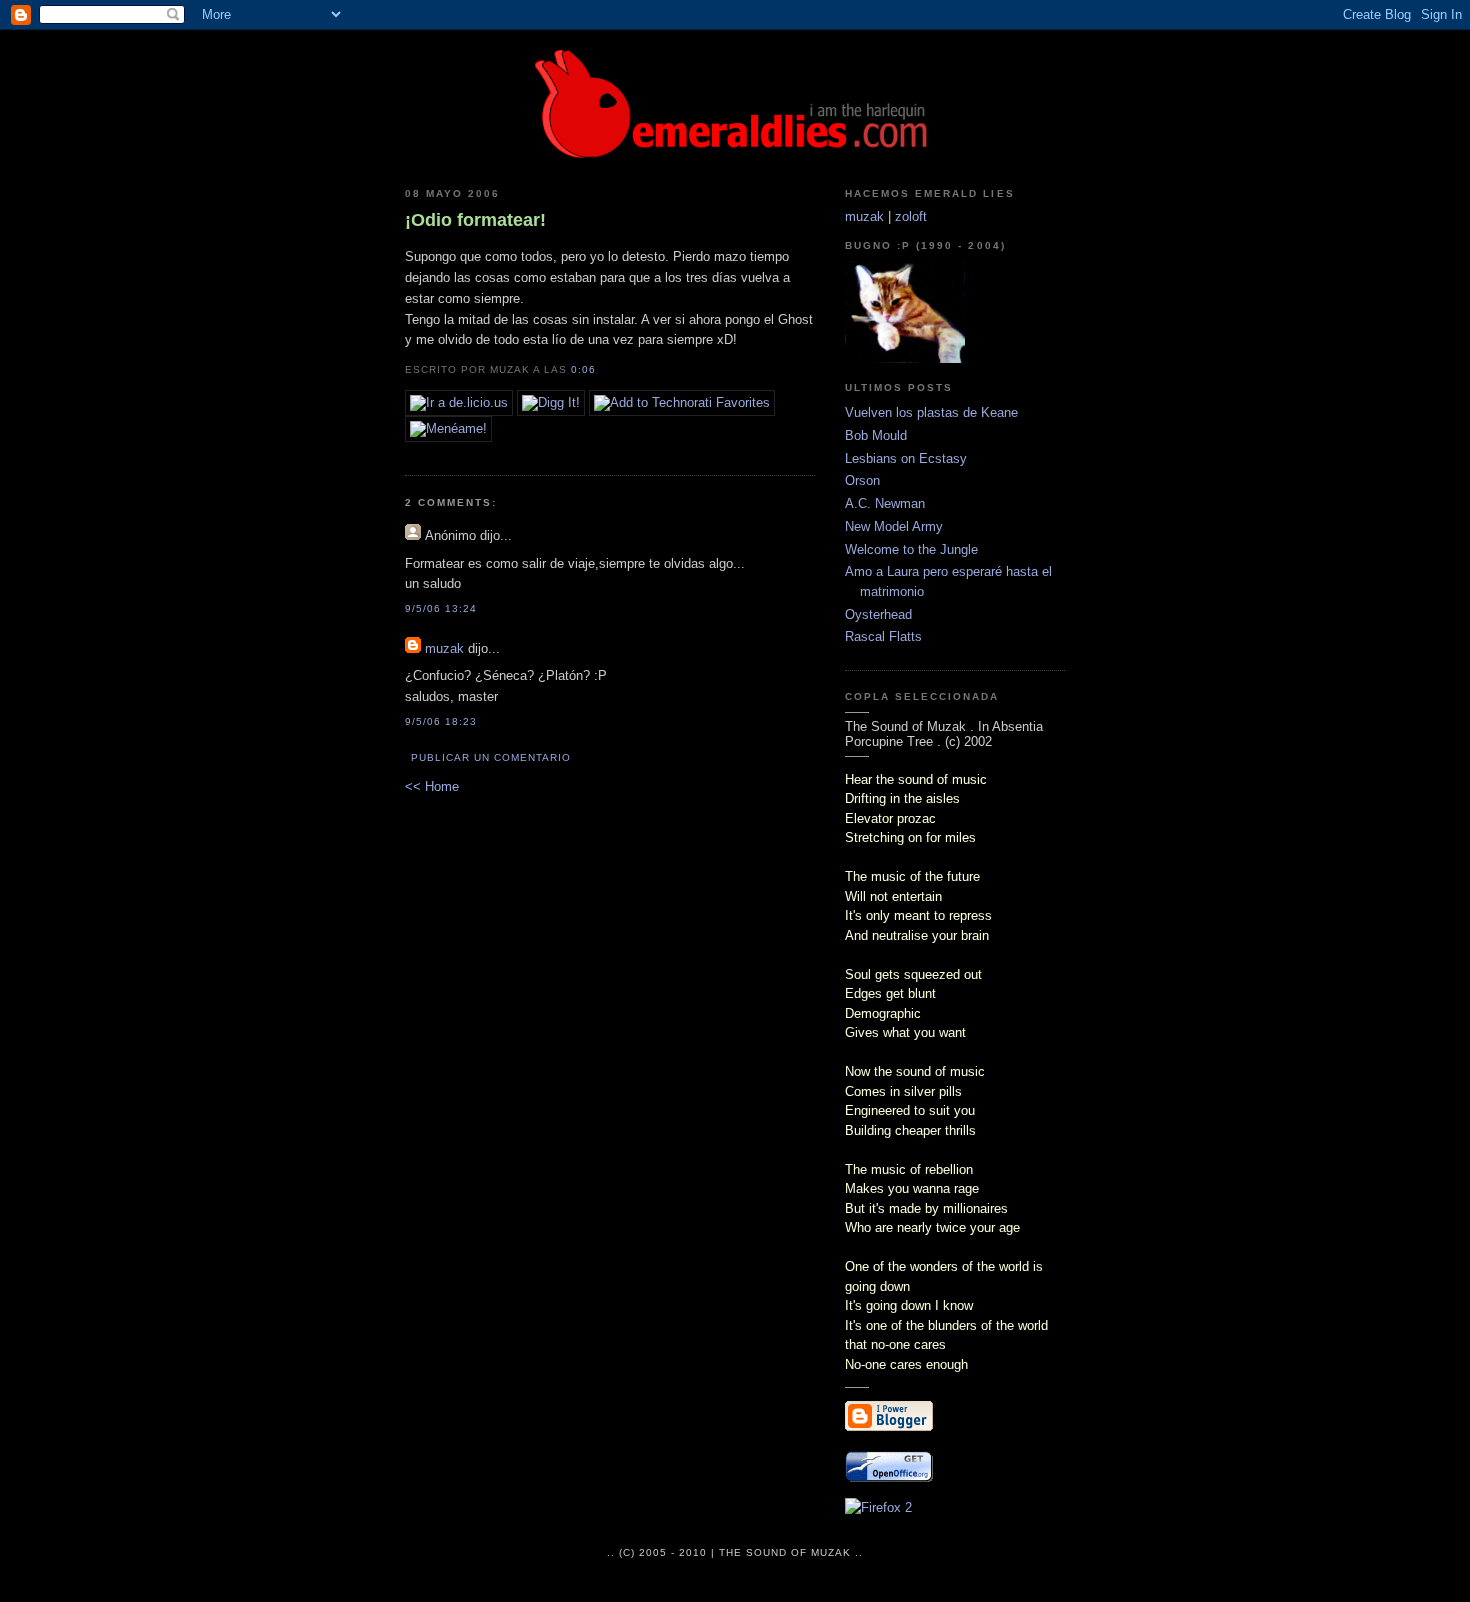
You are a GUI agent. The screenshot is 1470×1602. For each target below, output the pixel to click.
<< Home (432, 786)
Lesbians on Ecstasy (906, 458)
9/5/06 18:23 (441, 721)
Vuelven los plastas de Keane (931, 412)
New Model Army (894, 526)
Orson (862, 480)
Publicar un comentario (491, 757)
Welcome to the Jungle (911, 549)
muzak (444, 648)
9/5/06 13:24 (441, 608)
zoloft (911, 216)
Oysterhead (878, 614)
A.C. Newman (885, 503)
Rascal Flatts (883, 636)
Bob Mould (876, 435)
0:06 (583, 369)
